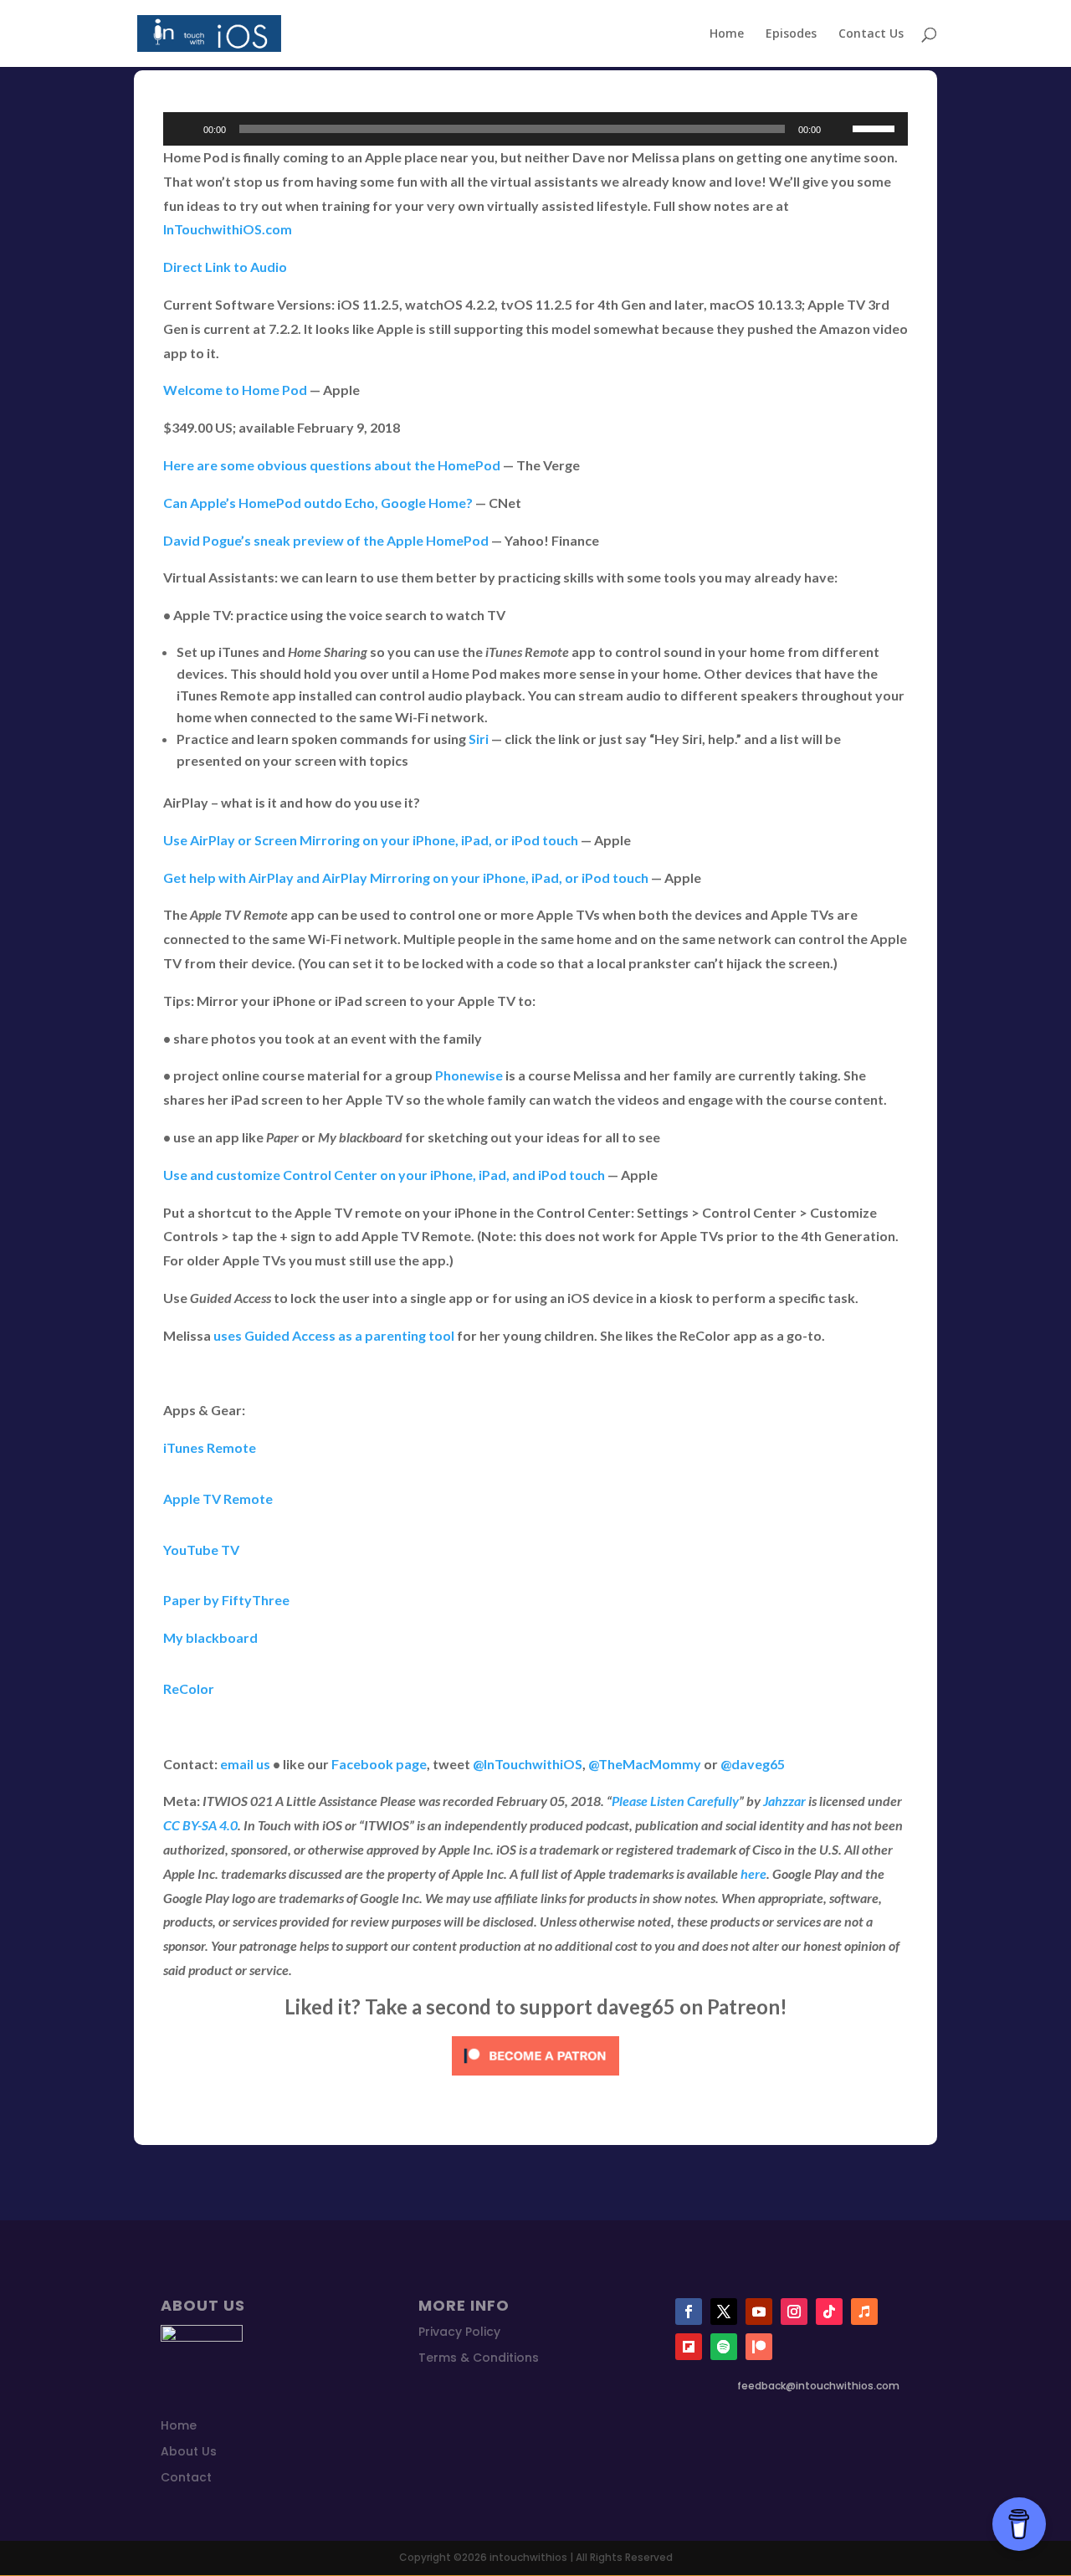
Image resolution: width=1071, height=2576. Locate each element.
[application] (535, 129)
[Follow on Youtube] (759, 2312)
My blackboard (210, 1637)
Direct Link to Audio (225, 267)
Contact (186, 2477)
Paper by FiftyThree (226, 1600)
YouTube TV (201, 1550)
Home (727, 34)
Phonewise (469, 1075)
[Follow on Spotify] (724, 2347)
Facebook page (379, 1764)
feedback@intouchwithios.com (818, 2386)
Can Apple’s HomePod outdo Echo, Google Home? (318, 503)
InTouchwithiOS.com (228, 229)
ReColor (189, 1688)
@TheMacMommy (645, 1764)
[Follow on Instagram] (794, 2312)
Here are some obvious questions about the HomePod (332, 465)
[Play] (185, 129)
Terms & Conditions (479, 2358)
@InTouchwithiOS (528, 1764)
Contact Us (871, 34)
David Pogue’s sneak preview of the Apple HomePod (326, 540)
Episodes (791, 34)
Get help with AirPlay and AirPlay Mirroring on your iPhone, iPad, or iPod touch (406, 877)
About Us (189, 2451)
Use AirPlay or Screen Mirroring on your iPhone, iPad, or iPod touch (371, 840)
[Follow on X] (724, 2312)
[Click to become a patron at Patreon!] (535, 2078)
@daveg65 (753, 1764)
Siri (479, 739)
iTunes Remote (210, 1447)
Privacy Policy (459, 2332)
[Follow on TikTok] (829, 2312)
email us (245, 1764)
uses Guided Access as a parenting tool (334, 1335)
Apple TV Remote (218, 1498)
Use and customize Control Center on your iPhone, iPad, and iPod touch (384, 1175)
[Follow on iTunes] (864, 2312)
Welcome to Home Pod (235, 390)
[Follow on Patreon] (759, 2347)
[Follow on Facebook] (689, 2312)
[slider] (876, 127)
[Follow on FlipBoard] (689, 2347)
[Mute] (839, 129)
